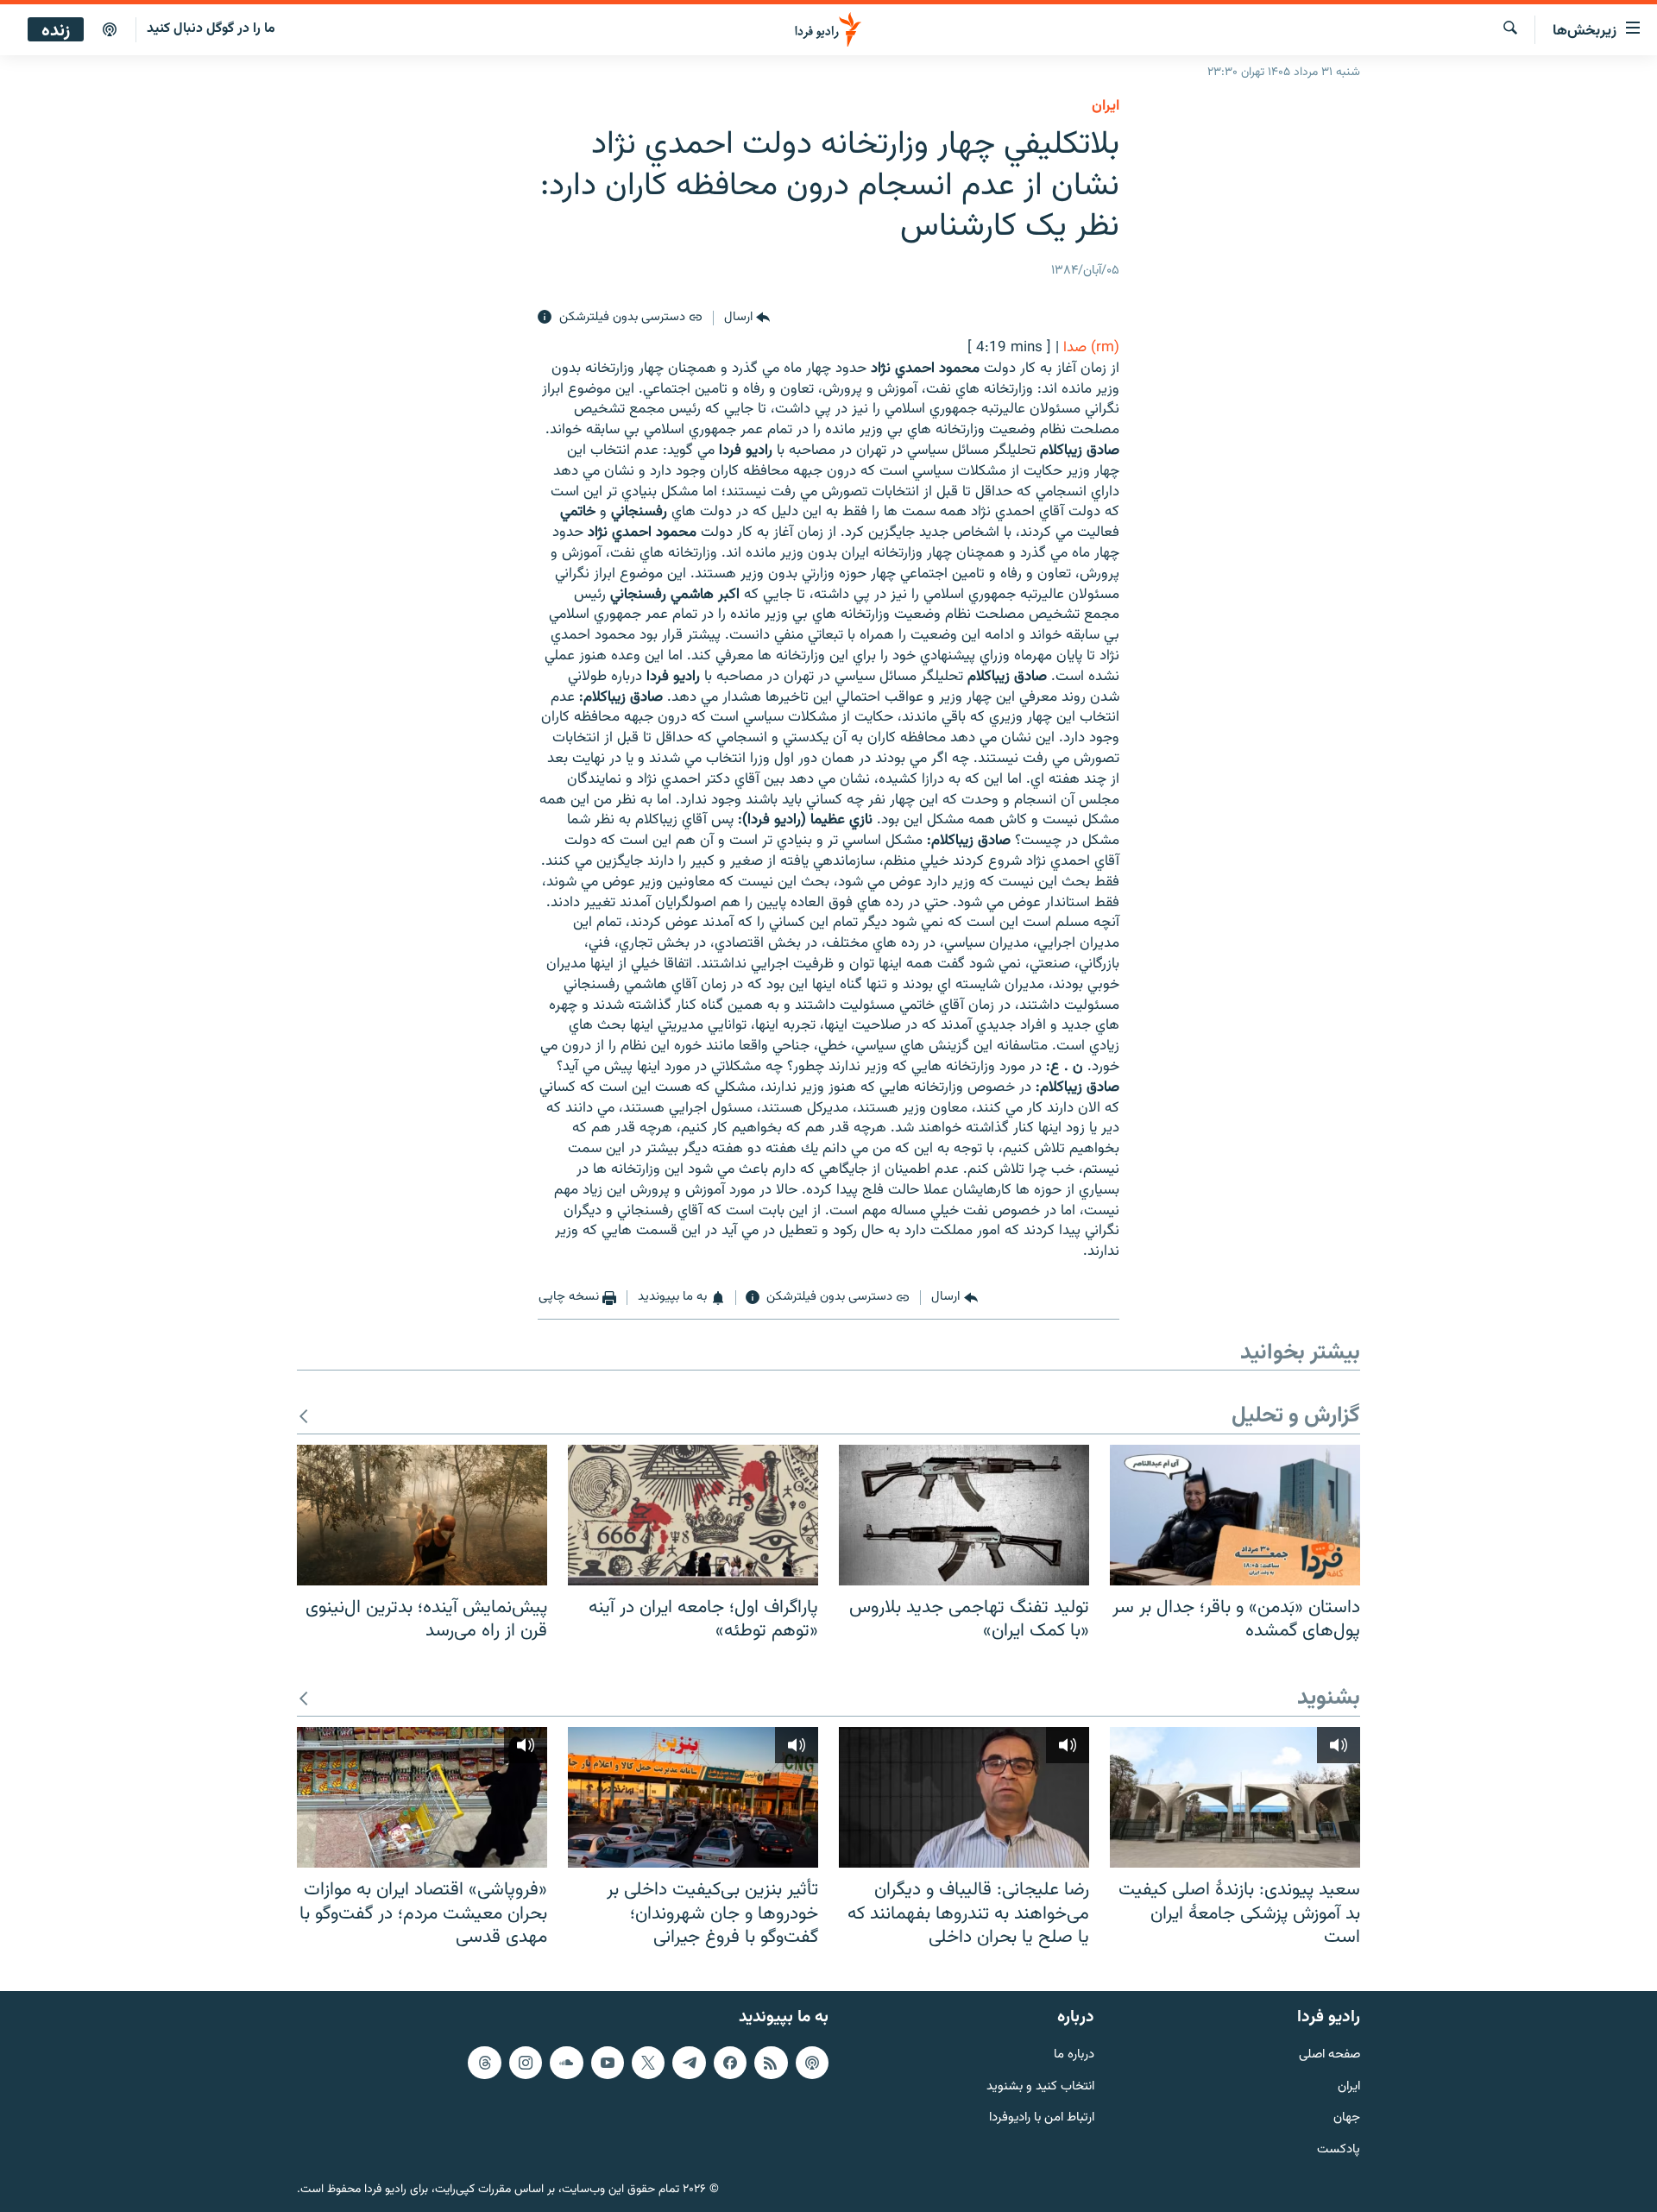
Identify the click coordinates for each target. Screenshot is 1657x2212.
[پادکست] (110, 30)
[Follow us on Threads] (484, 2063)
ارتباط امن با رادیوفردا (1042, 2118)
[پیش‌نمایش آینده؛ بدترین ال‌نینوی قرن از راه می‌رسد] (422, 1515)
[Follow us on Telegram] (689, 2063)
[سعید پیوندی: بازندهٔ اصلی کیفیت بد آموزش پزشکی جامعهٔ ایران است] (1235, 1797)
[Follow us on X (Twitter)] (648, 2063)
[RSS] (771, 2063)
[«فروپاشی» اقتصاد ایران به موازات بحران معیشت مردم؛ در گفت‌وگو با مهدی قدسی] (422, 1797)
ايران (1106, 106)
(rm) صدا (1091, 348)
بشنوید (1329, 1699)
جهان (1347, 2118)
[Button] (747, 318)
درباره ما (1074, 2055)
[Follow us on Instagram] (526, 2063)
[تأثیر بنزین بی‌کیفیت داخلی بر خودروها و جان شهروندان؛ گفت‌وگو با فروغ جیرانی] (693, 1797)
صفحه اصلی (1329, 2055)
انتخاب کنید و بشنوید (1040, 2087)
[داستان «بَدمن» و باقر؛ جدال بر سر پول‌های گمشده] (1235, 1515)
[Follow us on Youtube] (608, 2063)
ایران (1349, 2087)
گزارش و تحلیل (1296, 1417)
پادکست (1339, 2150)
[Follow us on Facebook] (730, 2063)
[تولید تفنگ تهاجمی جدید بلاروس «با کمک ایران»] (964, 1515)
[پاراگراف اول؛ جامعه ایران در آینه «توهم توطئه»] (693, 1515)
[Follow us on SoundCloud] (566, 2063)
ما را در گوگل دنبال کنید (211, 29)
